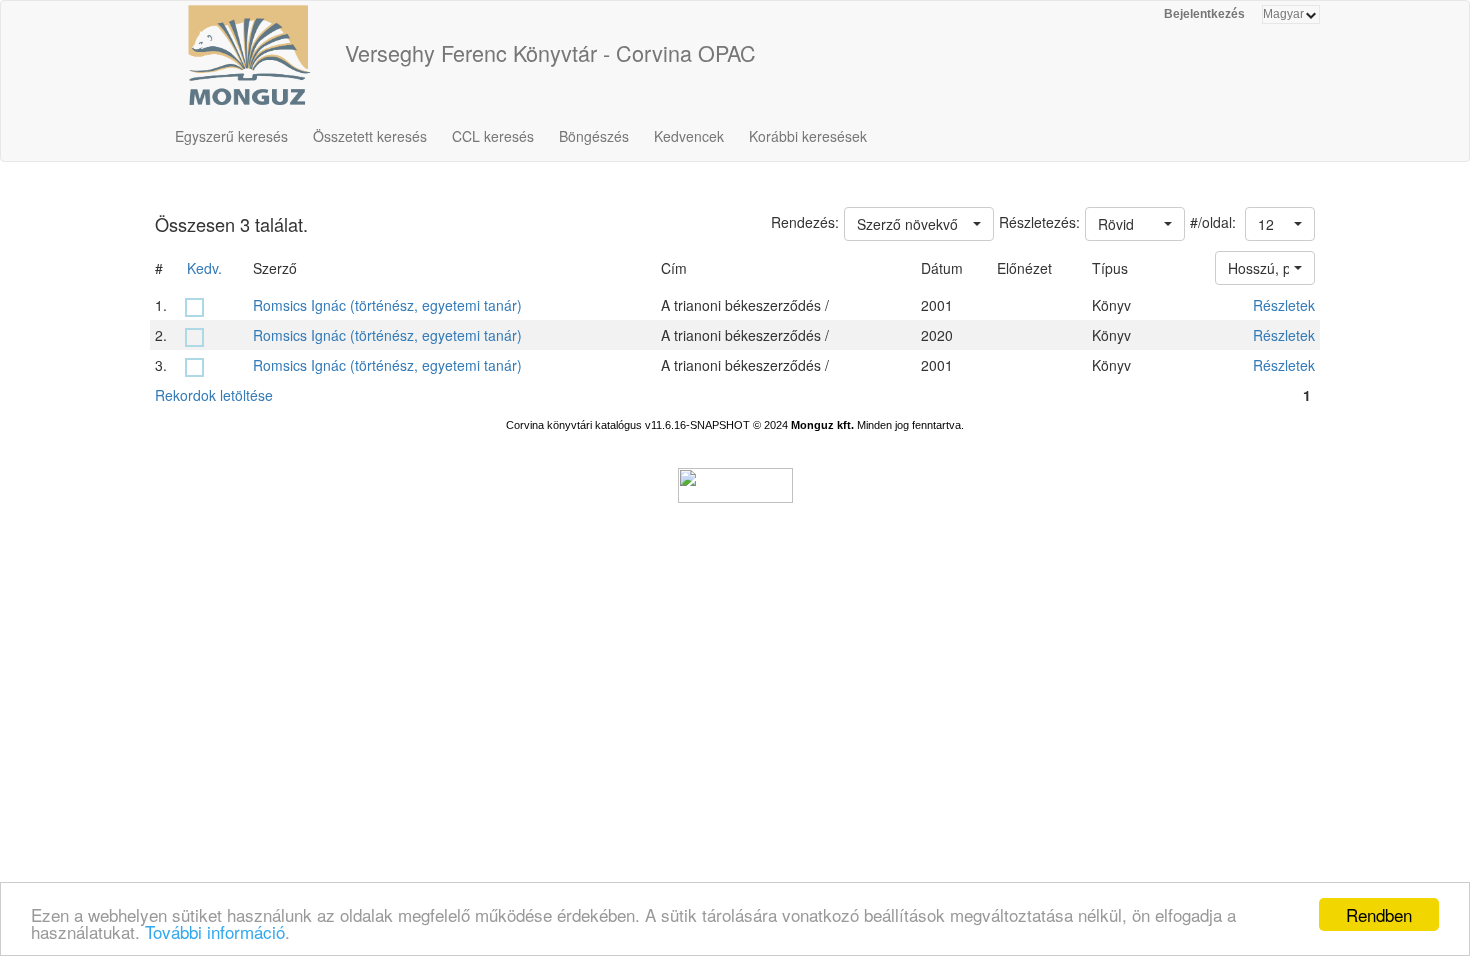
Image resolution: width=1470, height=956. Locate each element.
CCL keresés (493, 136)
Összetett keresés (370, 136)
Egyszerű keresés (231, 136)
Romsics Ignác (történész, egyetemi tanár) (387, 305)
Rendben (1379, 914)
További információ (215, 931)
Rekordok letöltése (214, 395)
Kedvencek (689, 136)
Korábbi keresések (808, 136)
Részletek (1284, 305)
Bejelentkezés (1204, 14)
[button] (1280, 224)
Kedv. (204, 268)
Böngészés (594, 136)
